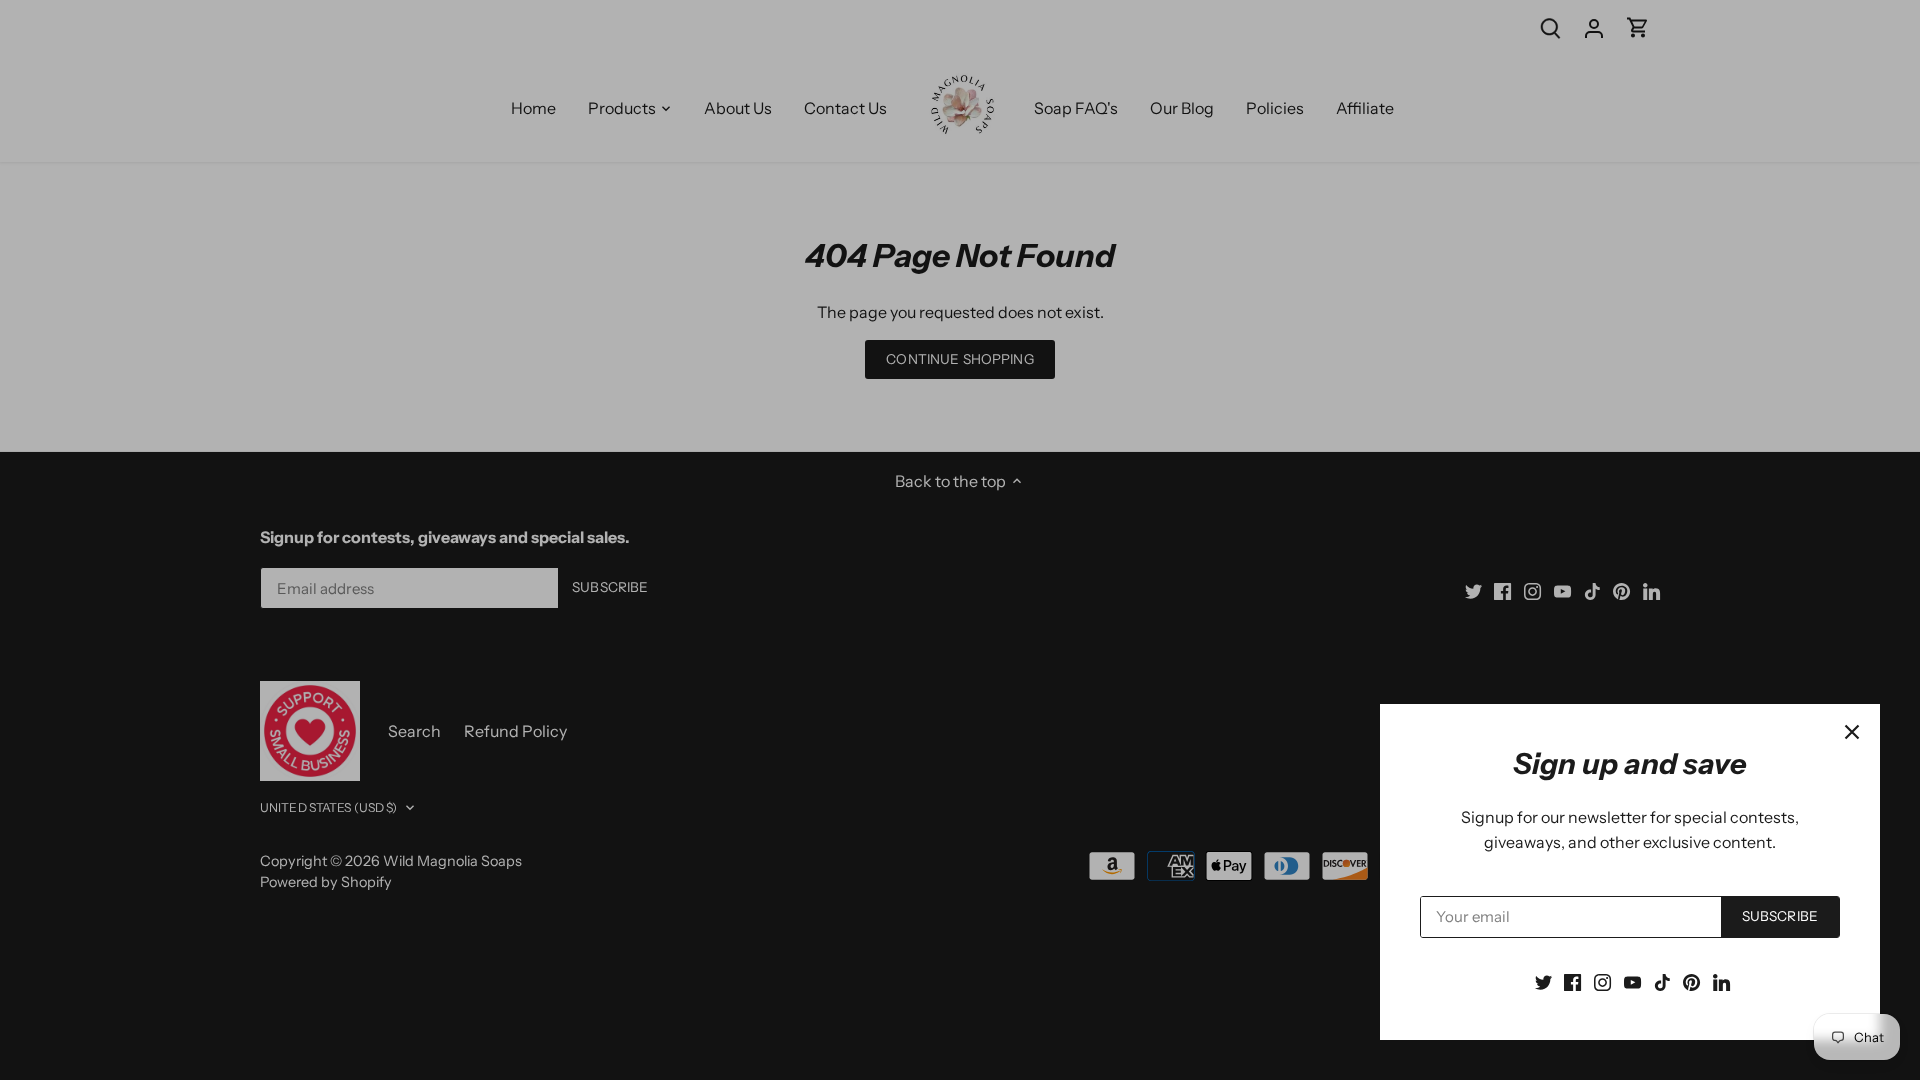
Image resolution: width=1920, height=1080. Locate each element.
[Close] (1852, 732)
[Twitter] (1543, 981)
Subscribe (1780, 916)
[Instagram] (1602, 981)
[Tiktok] (1662, 981)
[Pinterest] (1691, 981)
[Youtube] (1632, 981)
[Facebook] (1572, 981)
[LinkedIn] (1721, 981)
